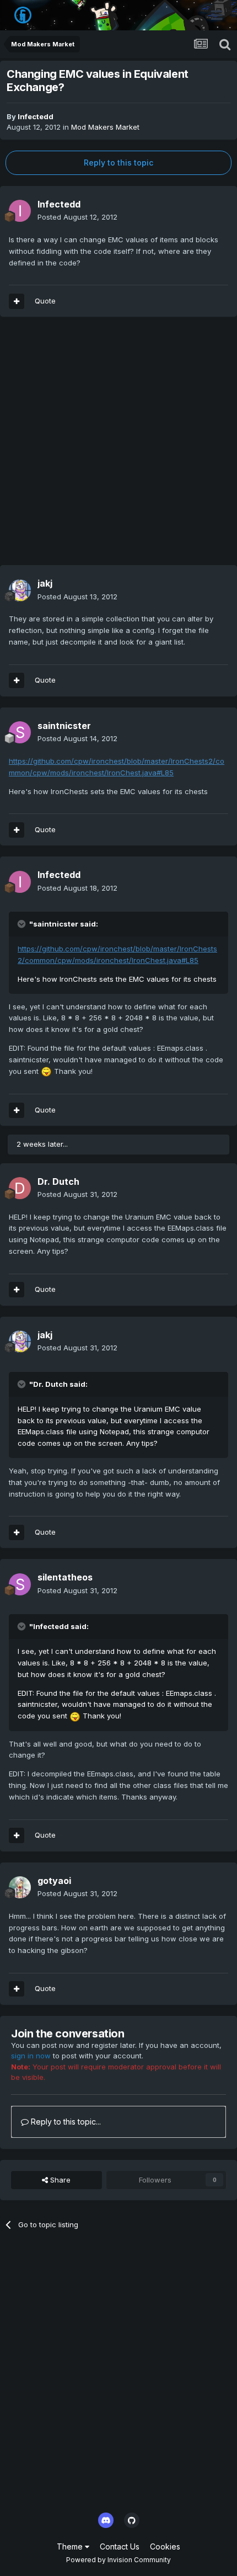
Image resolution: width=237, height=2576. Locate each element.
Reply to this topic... (65, 2122)
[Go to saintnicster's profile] (20, 732)
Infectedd (36, 116)
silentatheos (65, 1577)
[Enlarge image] (46, 1071)
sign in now (31, 2056)
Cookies (165, 2546)
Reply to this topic (118, 163)
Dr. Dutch (58, 1181)
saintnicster (64, 726)
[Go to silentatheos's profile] (20, 1584)
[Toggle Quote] (23, 924)
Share (59, 2180)
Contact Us (120, 2546)
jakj (45, 583)
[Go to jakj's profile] (20, 590)
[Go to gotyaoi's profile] (20, 1887)
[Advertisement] (118, 446)
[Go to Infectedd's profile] (20, 211)
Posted (77, 217)
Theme (71, 2546)
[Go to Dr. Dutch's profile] (20, 1188)
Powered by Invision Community (118, 2560)
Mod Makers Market (105, 127)
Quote (45, 301)
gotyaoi (54, 1881)
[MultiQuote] (17, 301)
